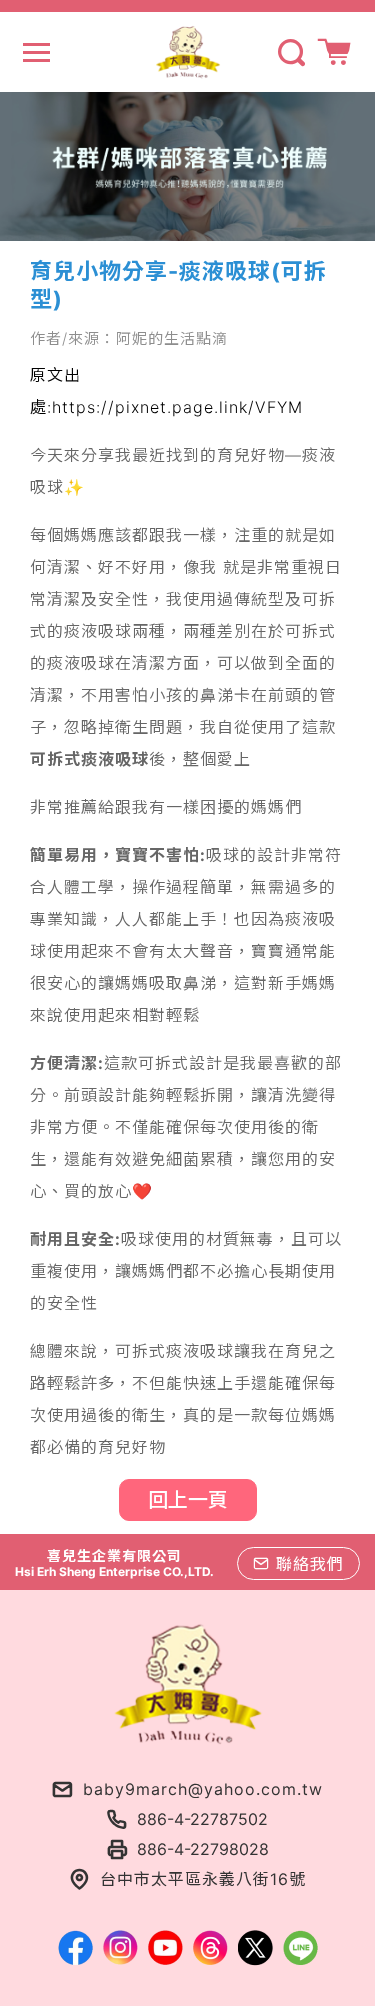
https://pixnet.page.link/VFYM (177, 407)
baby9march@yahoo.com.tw (203, 1789)
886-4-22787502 (202, 1819)
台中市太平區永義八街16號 (203, 1879)
